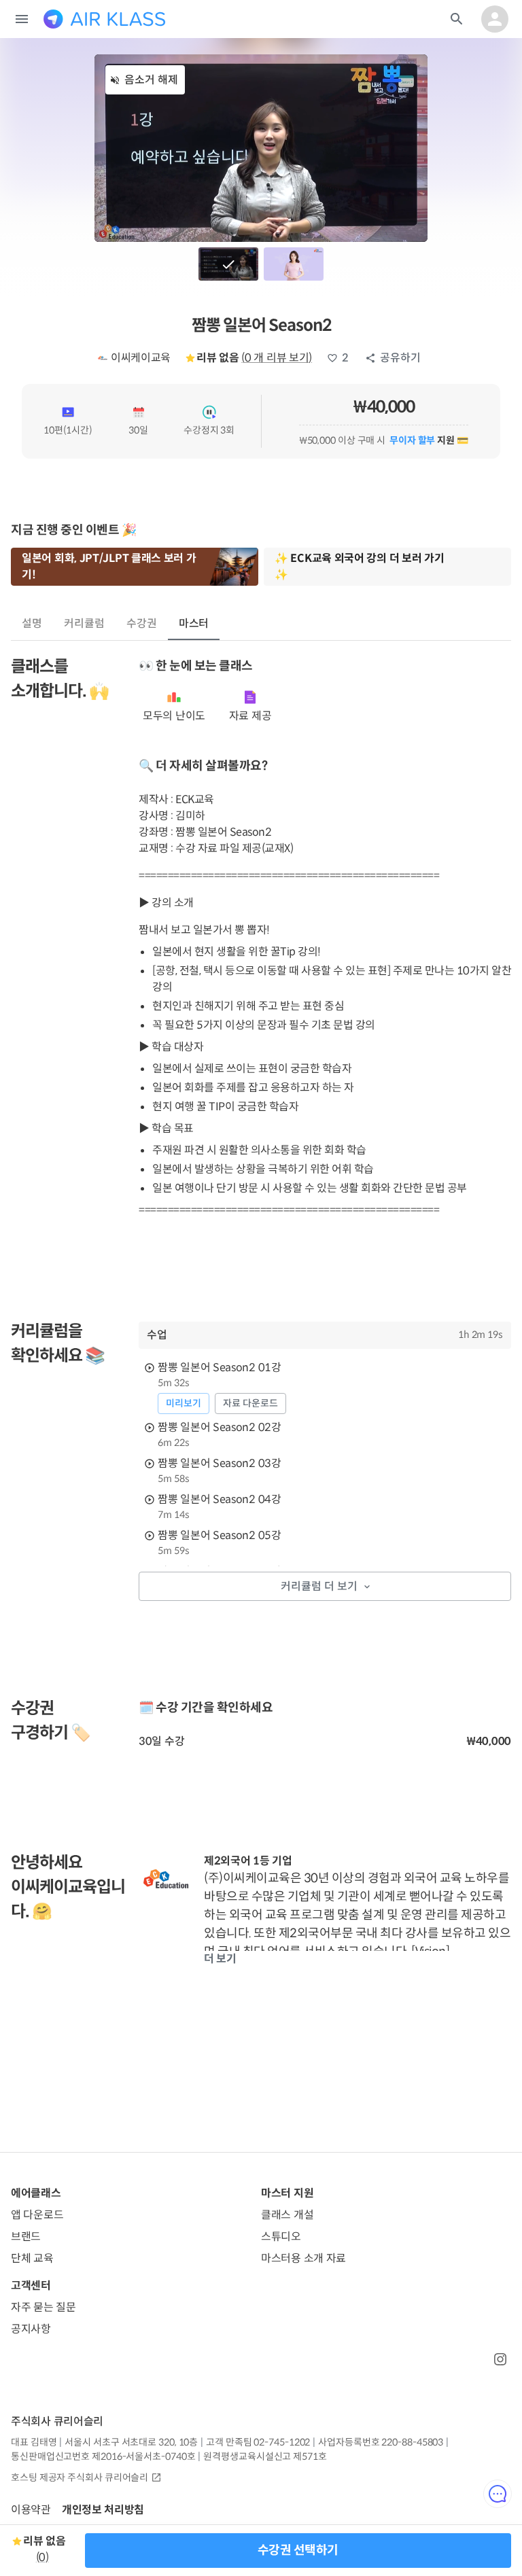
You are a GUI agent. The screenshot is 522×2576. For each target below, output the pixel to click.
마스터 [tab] (194, 623)
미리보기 (184, 1403)
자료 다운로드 (250, 1403)
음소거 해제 (151, 80)
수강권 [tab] (142, 623)
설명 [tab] (32, 623)
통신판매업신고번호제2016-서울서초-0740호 (103, 2456)
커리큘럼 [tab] (84, 623)
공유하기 (400, 358)
